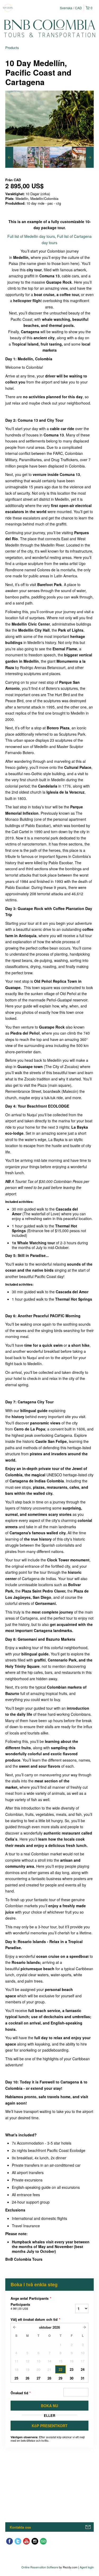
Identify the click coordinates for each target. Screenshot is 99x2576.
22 (60, 2369)
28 (49, 2378)
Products (12, 48)
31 (83, 2378)
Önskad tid (21, 2393)
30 (72, 2378)
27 (39, 2378)
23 (72, 2369)
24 (83, 2369)
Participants (20, 2306)
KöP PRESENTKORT (50, 2426)
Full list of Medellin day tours (31, 236)
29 (60, 2378)
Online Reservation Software (40, 2567)
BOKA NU (49, 2406)
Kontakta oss (20, 2527)
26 (27, 2378)
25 (16, 2378)
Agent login (87, 2567)
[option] (16, 157)
